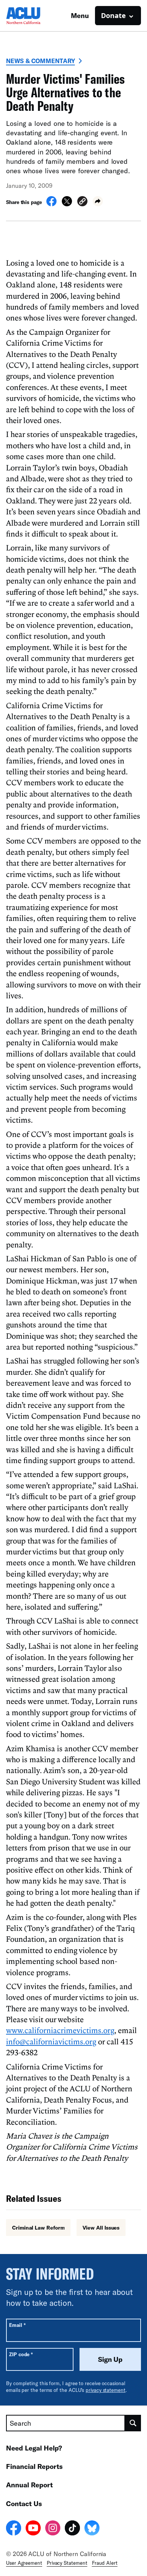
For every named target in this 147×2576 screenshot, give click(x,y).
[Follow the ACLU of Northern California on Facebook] (14, 2529)
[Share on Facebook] (51, 204)
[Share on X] (67, 204)
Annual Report (29, 2485)
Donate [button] (113, 15)
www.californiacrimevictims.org (60, 2030)
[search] (133, 2423)
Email (17, 2325)
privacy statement (106, 2390)
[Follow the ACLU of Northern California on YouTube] (33, 2529)
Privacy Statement (67, 2563)
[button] (82, 202)
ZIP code (21, 2354)
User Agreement (24, 2563)
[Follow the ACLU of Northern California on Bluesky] (92, 2529)
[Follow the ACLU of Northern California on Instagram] (53, 2529)
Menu (80, 15)
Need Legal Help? (34, 2448)
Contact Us (24, 2503)
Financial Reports (34, 2466)
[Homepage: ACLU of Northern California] (32, 16)
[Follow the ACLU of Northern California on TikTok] (72, 2529)
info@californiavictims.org (51, 2041)
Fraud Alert (105, 2563)
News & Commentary (41, 61)
